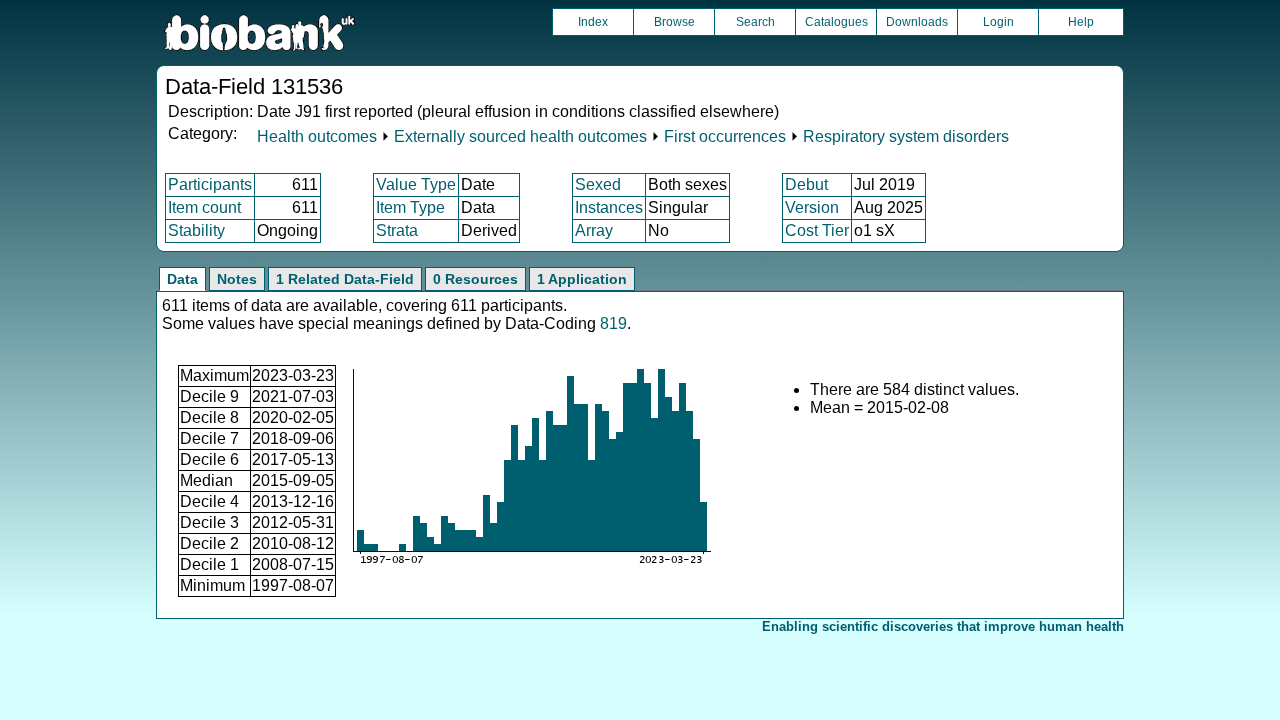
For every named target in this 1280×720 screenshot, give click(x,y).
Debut (806, 184)
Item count (204, 207)
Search (755, 22)
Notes (237, 279)
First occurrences (725, 136)
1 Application (582, 279)
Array (594, 230)
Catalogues (836, 22)
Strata (397, 230)
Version (812, 207)
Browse (674, 22)
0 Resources (475, 279)
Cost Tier (817, 230)
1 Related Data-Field (345, 279)
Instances (609, 207)
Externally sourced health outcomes (520, 136)
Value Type (416, 184)
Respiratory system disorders (906, 136)
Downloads (917, 22)
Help (1081, 22)
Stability (196, 230)
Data (182, 279)
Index (593, 22)
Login (998, 22)
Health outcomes (317, 136)
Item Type (410, 207)
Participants (210, 184)
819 (613, 323)
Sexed (598, 184)
